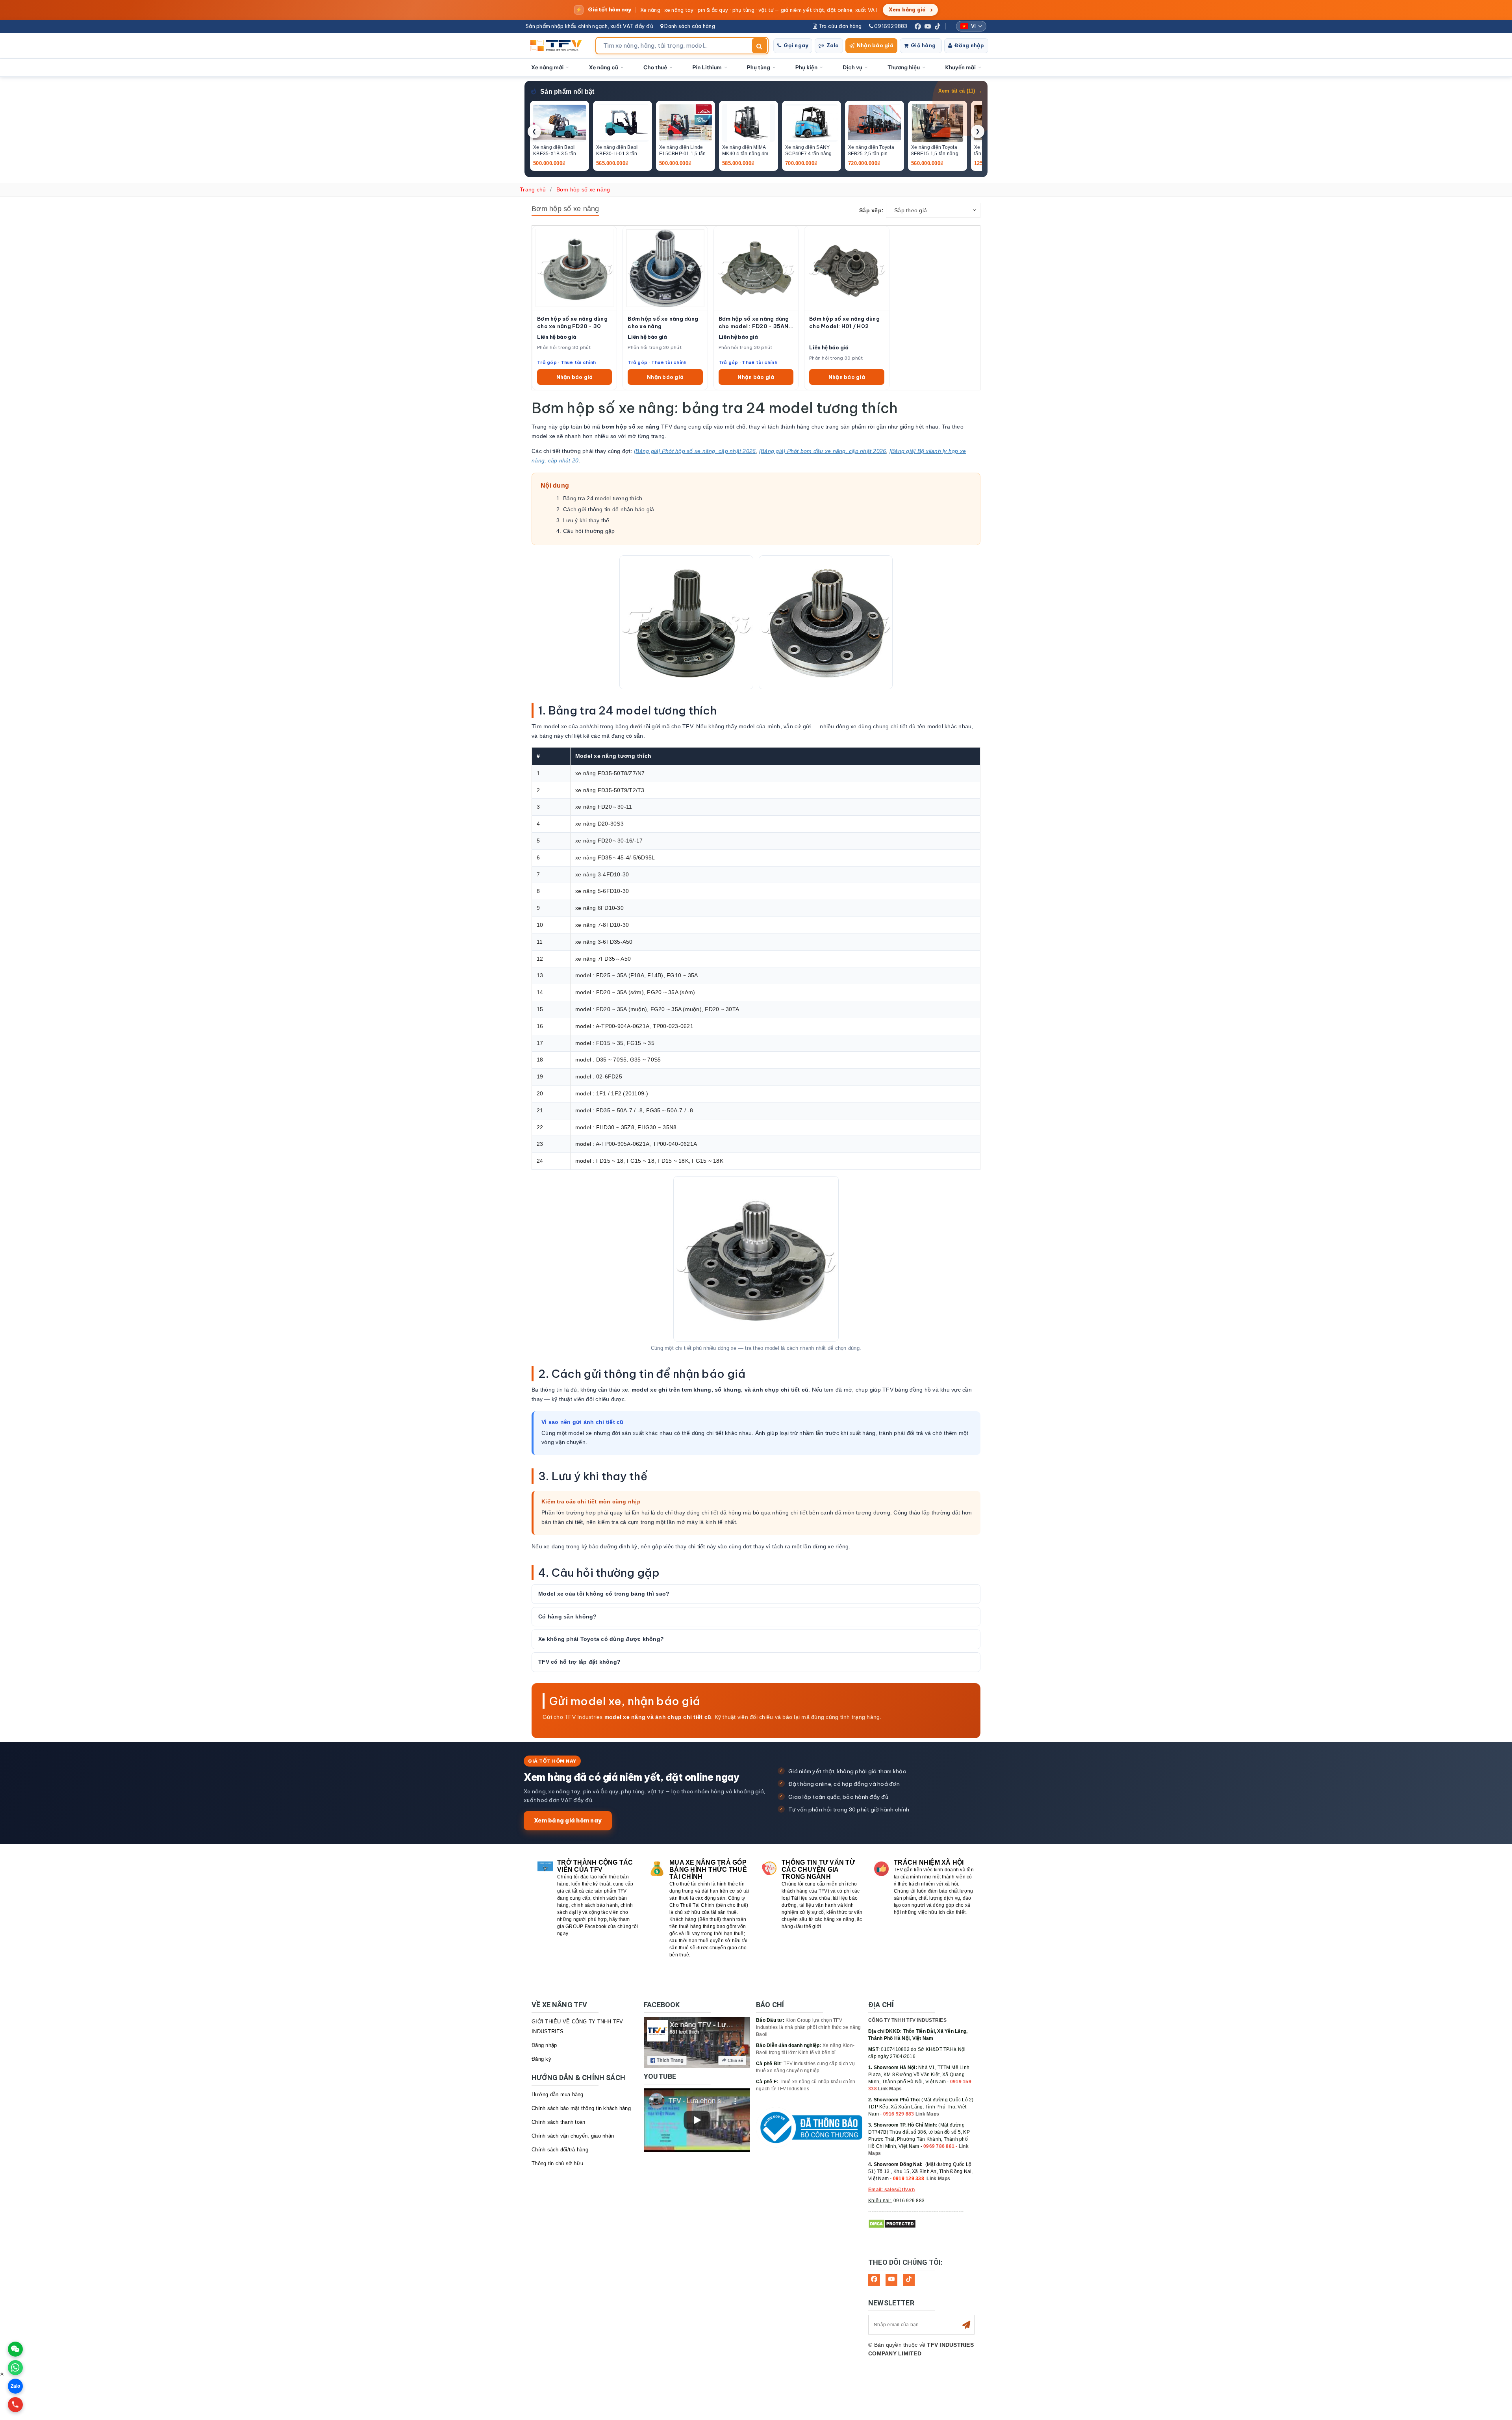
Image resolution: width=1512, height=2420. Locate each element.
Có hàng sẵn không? (568, 1616)
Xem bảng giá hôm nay (568, 1820)
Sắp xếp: (871, 210)
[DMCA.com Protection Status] (892, 2224)
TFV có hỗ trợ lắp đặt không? (579, 1662)
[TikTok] (938, 26)
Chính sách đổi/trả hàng (560, 2150)
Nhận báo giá (875, 45)
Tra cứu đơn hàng (839, 26)
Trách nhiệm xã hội (929, 1862)
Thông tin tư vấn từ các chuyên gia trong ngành (818, 1870)
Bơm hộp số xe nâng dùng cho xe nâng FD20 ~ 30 (572, 322)
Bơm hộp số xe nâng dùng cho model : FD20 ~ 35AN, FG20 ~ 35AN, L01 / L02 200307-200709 (754, 323)
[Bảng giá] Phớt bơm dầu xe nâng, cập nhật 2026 (823, 451)
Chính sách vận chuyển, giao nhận (573, 2136)
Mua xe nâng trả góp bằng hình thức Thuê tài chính (708, 1870)
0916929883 (890, 26)
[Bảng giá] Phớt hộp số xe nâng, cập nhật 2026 (695, 451)
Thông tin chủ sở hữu (557, 2163)
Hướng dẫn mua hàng (558, 2094)
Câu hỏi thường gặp (589, 531)
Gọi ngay (796, 45)
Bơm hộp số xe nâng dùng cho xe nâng (663, 322)
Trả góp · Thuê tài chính (566, 362)
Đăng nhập (969, 45)
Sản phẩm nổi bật (567, 92)
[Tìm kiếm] (760, 46)
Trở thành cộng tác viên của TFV (595, 1866)
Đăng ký (541, 2059)
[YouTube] (928, 26)
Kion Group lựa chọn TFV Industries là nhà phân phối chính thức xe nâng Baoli (809, 2027)
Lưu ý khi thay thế (586, 520)
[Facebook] (918, 26)
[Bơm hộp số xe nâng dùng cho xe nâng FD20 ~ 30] (574, 268)
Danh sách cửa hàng (689, 26)
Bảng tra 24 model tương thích (603, 498)
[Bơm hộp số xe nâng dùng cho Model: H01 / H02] (847, 268)
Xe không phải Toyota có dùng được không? (601, 1639)
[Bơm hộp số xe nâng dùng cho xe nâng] (665, 268)
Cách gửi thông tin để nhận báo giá (609, 509)
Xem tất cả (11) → (960, 91)
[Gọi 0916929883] (15, 2405)
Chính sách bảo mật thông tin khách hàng (581, 2108)
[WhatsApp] (15, 2368)
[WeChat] (15, 2349)
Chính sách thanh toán (558, 2122)
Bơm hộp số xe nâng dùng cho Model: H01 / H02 (844, 322)
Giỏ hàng (923, 45)
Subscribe (966, 2325)
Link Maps (890, 2089)
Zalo (833, 45)
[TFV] (558, 46)
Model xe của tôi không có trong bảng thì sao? (604, 1594)
